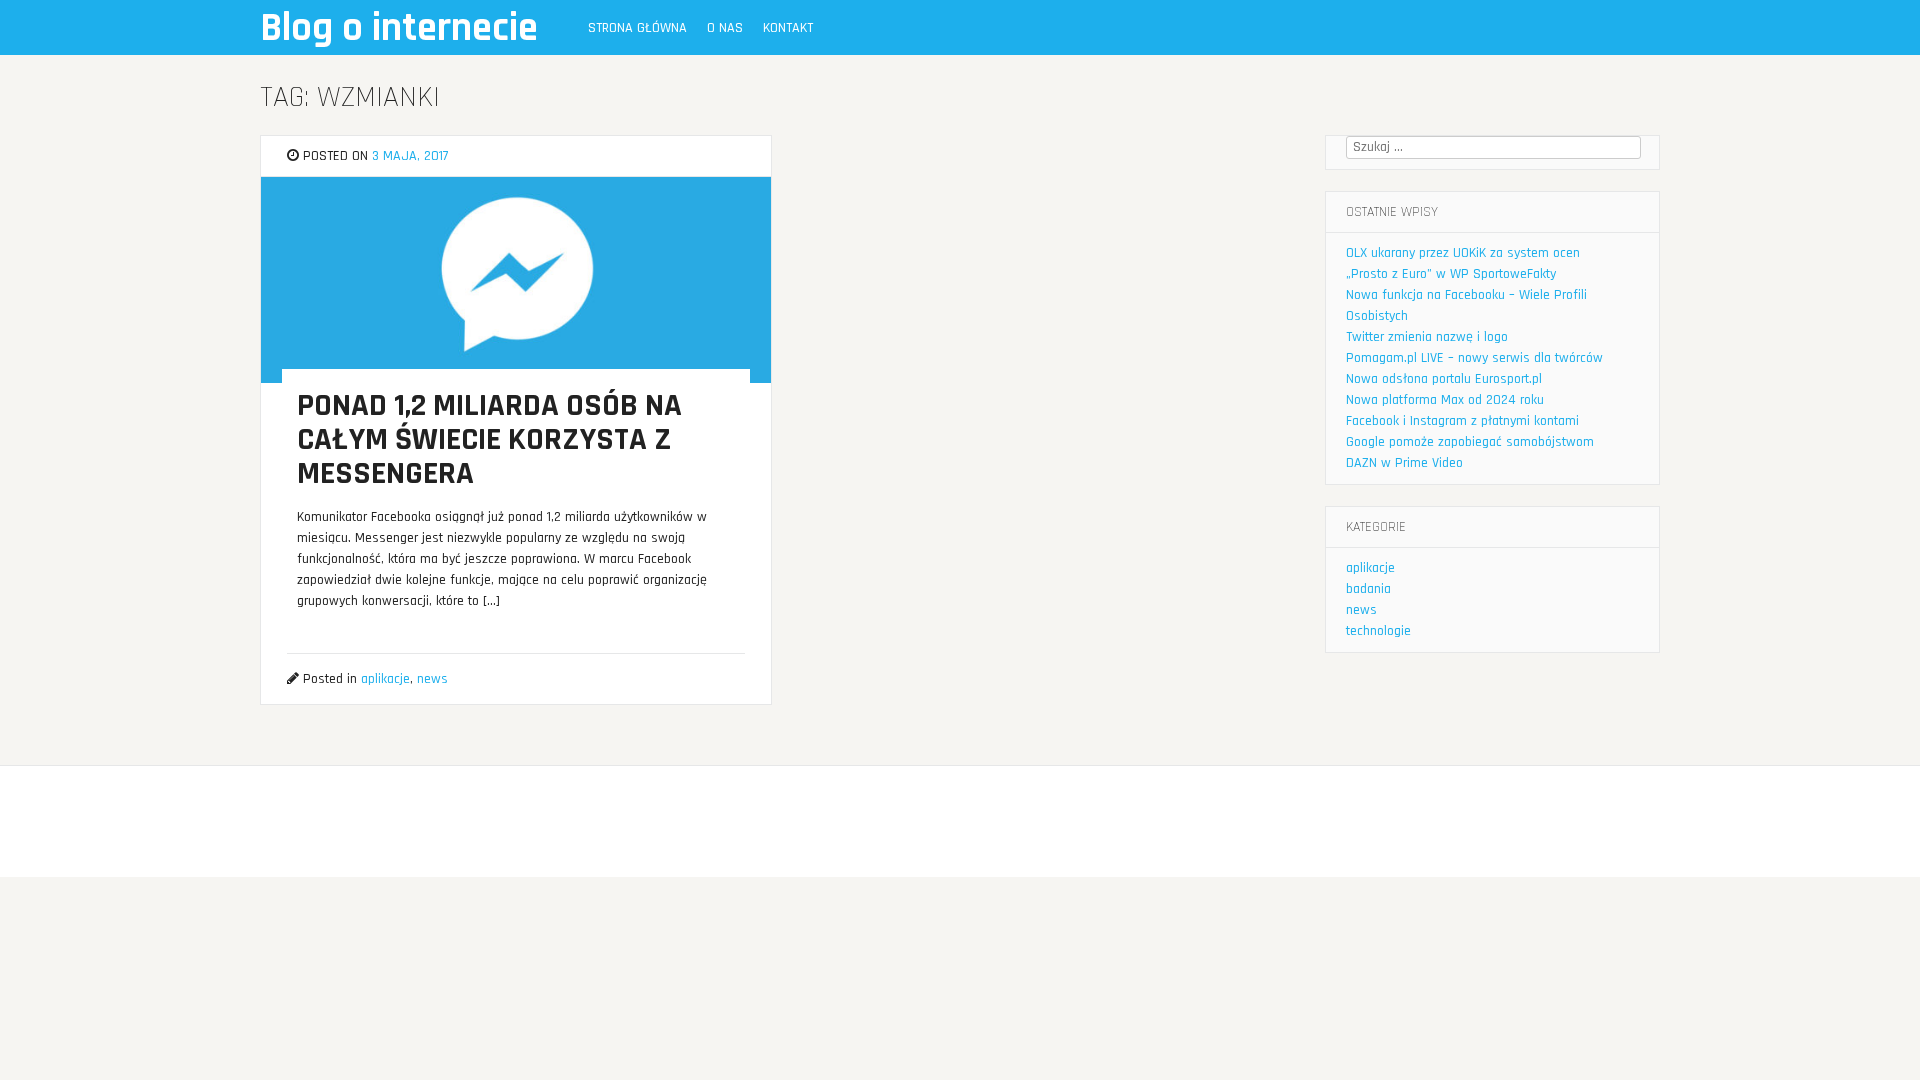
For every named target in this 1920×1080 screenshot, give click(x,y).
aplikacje (385, 679)
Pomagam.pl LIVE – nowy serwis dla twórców (1474, 358)
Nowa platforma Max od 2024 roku (1445, 400)
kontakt (788, 28)
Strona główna (637, 28)
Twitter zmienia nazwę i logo (1427, 337)
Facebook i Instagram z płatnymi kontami (1462, 421)
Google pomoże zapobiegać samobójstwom (1470, 442)
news (432, 679)
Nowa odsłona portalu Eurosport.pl (1444, 379)
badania (1368, 589)
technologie (1378, 631)
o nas (725, 28)
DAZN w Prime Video (1404, 463)
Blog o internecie (399, 28)
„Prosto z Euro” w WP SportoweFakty (1451, 274)
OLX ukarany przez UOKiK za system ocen (1463, 253)
